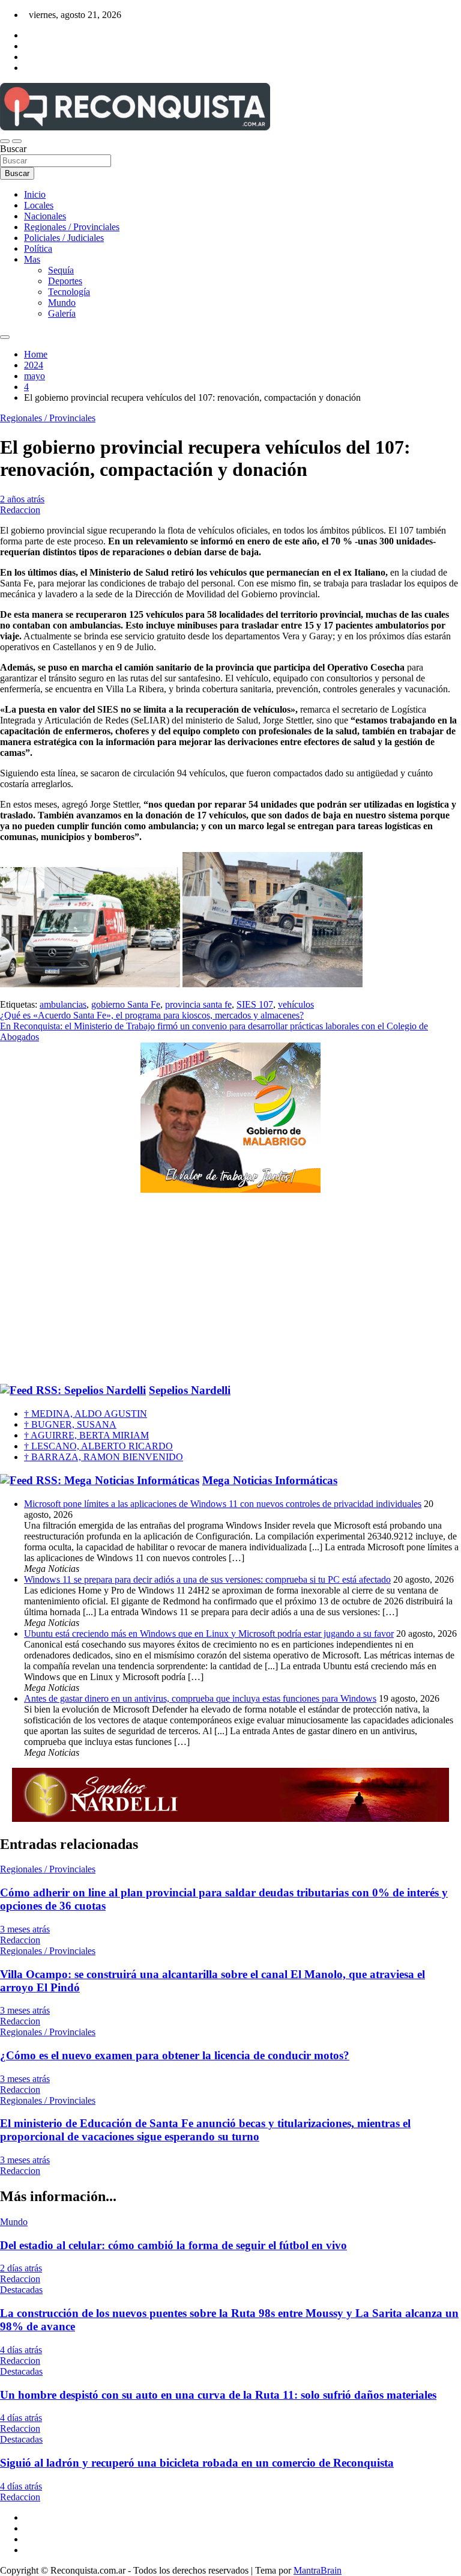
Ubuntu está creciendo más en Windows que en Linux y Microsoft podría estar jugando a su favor (209, 1634)
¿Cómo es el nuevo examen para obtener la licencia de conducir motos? (175, 2055)
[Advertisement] (230, 1289)
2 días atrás (21, 2268)
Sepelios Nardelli (190, 1390)
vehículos (296, 1004)
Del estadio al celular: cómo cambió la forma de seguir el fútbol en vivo (173, 2245)
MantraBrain (318, 2570)
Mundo (62, 303)
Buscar (13, 149)
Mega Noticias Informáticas (270, 1480)
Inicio (35, 194)
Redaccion (20, 510)
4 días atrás (21, 2350)
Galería (62, 313)
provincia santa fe (198, 1004)
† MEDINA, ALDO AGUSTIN (86, 1414)
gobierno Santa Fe (126, 1004)
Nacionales (45, 216)
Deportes (65, 281)
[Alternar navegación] (5, 141)
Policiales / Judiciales (64, 238)
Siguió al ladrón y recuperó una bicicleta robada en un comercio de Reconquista (197, 2463)
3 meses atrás (25, 1929)
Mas (32, 259)
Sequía (61, 270)
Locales (39, 205)
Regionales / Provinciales (72, 227)
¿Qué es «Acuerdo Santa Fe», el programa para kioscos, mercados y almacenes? (152, 1015)
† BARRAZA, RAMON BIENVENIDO (104, 1457)
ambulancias (63, 1004)
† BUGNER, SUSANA (70, 1424)
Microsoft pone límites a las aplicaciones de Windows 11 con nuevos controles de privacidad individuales (223, 1504)
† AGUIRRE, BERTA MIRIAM (86, 1435)
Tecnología (69, 292)
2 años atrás (22, 499)
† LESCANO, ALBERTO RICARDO (98, 1446)
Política (38, 248)
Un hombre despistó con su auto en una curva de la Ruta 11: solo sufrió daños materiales (218, 2395)
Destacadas (21, 2290)
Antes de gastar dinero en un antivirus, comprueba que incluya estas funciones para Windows (200, 1698)
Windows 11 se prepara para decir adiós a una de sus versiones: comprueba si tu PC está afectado (207, 1579)
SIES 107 (255, 1004)
